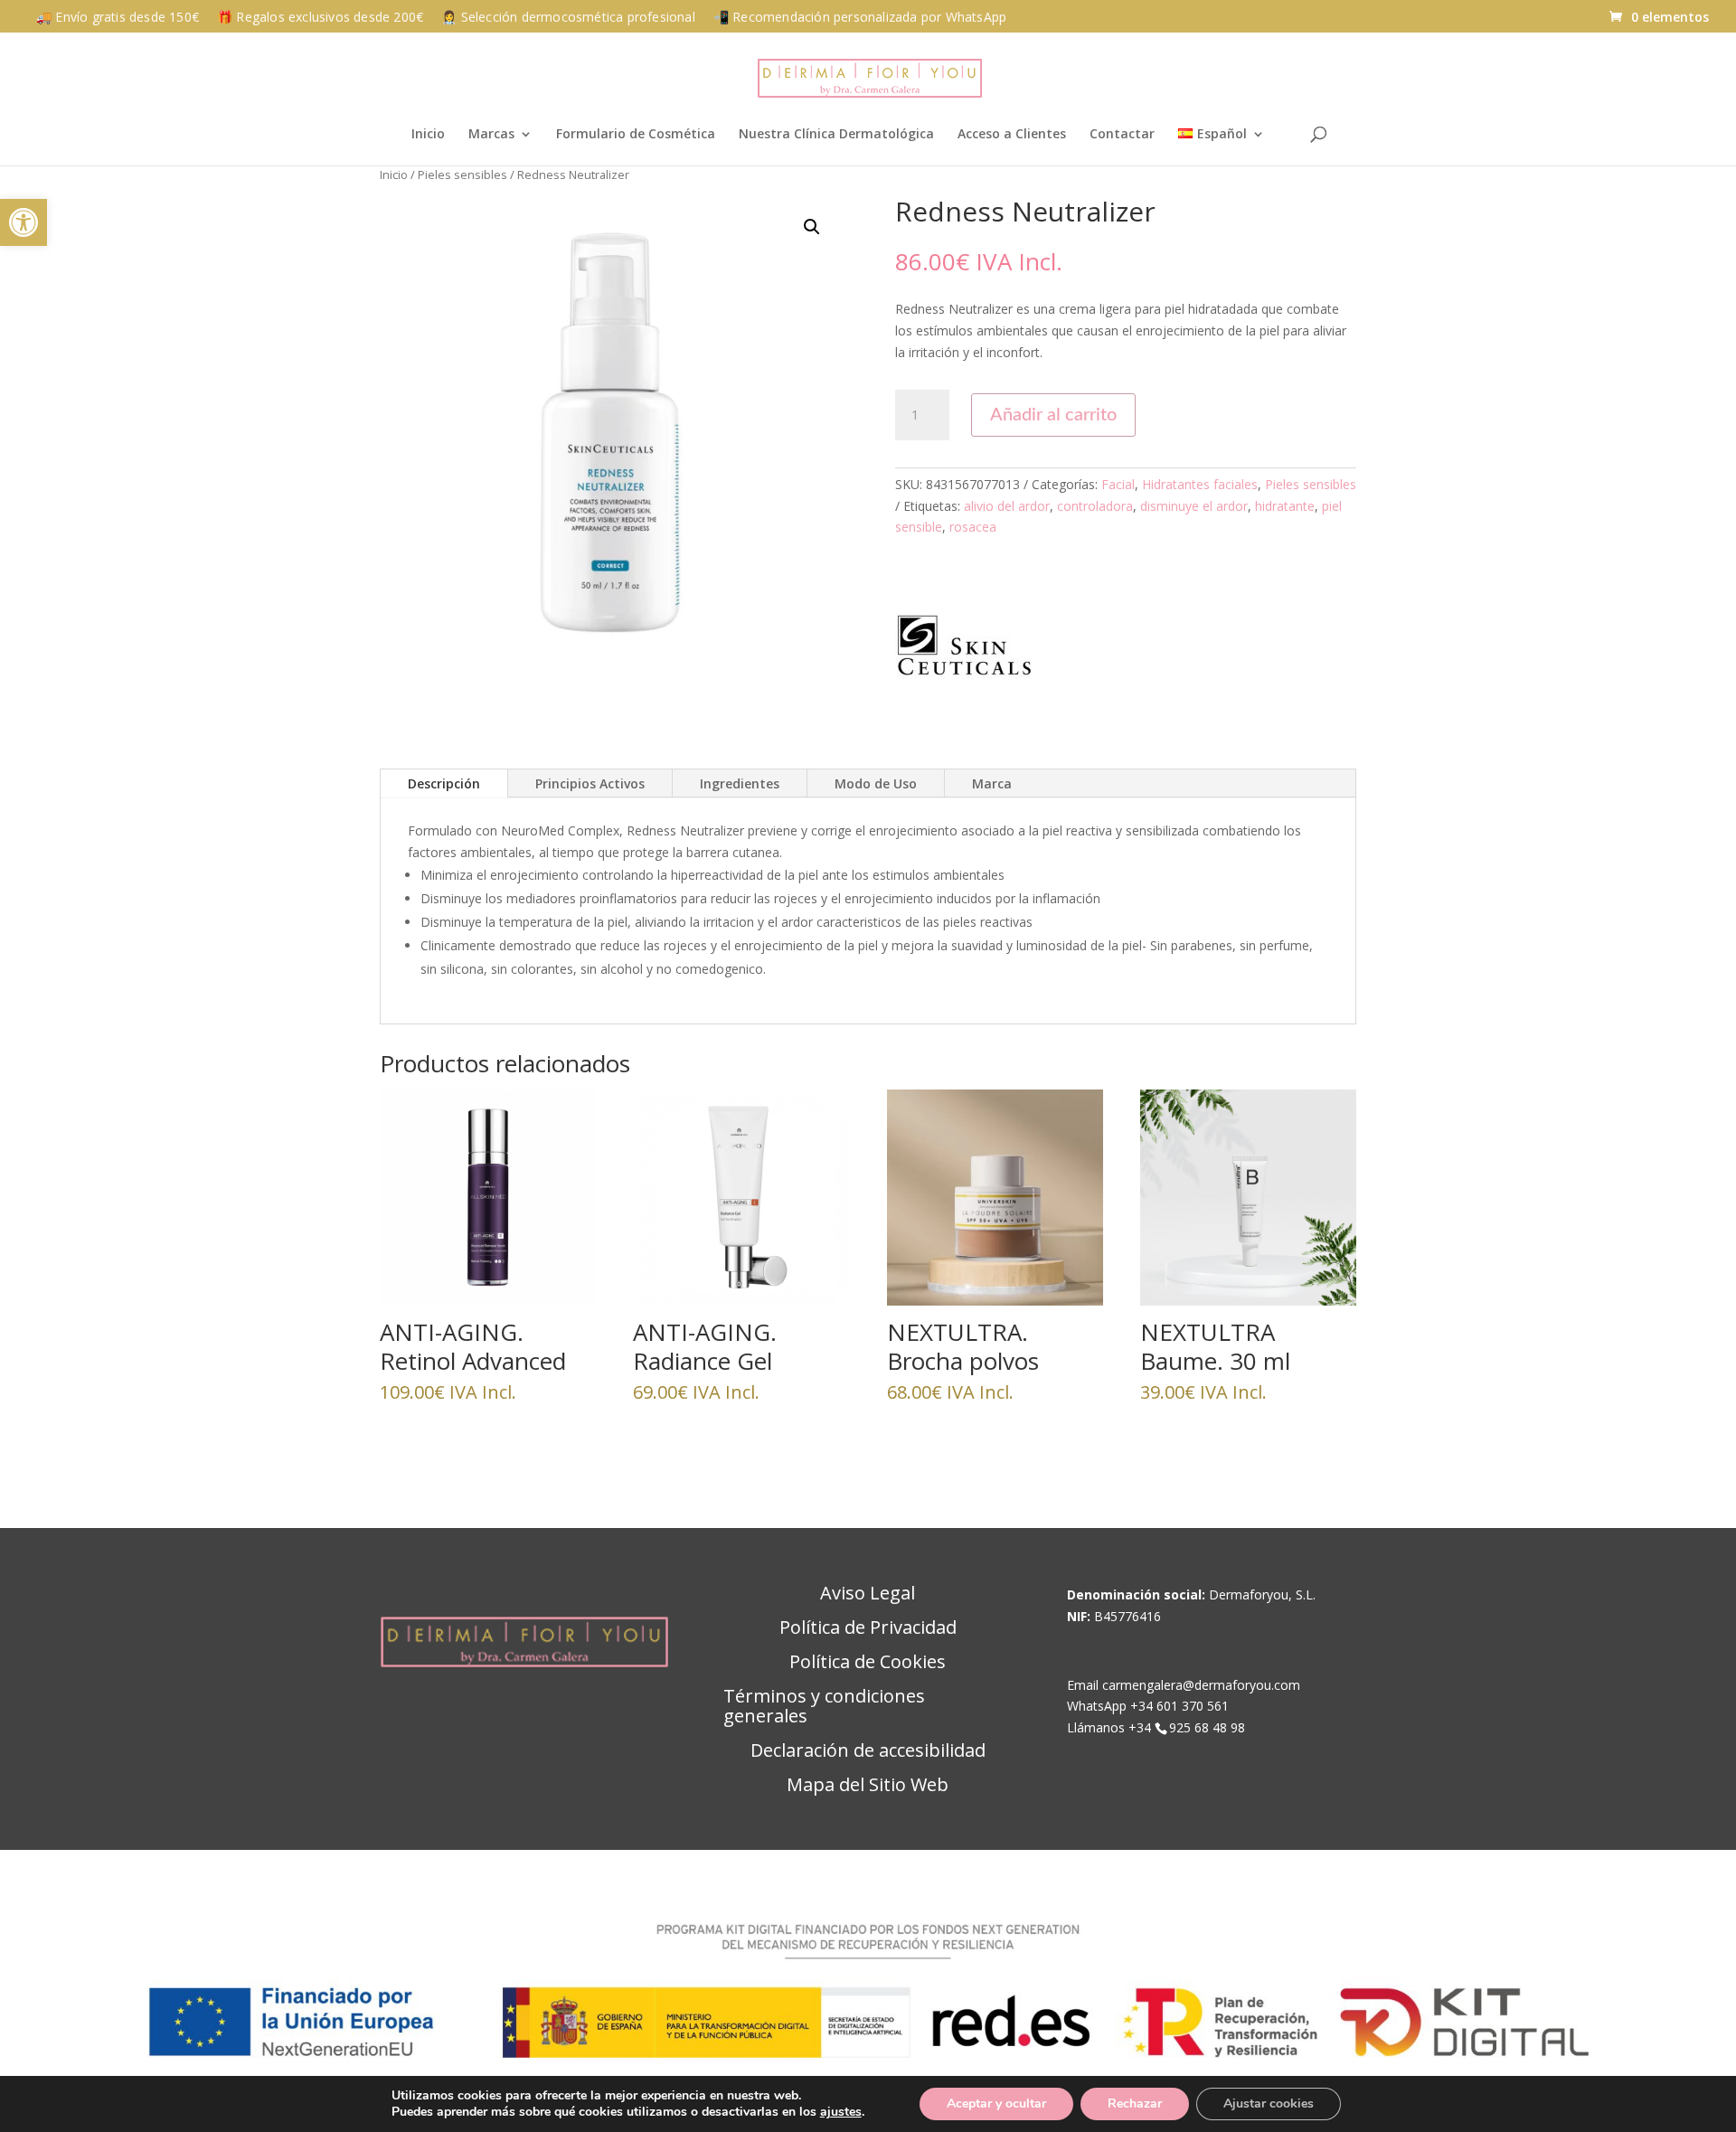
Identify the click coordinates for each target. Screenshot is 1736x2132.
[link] (24, 222)
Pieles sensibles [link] (462, 175)
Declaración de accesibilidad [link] (868, 1751)
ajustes (841, 2112)
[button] (812, 227)
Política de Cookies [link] (868, 1663)
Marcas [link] (491, 135)
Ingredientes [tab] (740, 783)
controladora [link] (1095, 506)
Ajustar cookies (1269, 2104)
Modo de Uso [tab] (876, 783)
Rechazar (1135, 2104)
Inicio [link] (428, 135)
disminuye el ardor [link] (1194, 506)
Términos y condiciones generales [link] (824, 1707)
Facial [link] (1118, 484)
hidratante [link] (1285, 506)
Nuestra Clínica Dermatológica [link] (836, 135)
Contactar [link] (1122, 135)
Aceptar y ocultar (996, 2104)
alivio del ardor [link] (1007, 506)
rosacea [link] (973, 527)
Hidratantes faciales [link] (1200, 484)
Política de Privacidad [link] (868, 1628)
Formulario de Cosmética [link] (636, 135)
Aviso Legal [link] (868, 1594)
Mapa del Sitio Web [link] (868, 1786)
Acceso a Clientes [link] (1012, 135)
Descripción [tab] (444, 783)
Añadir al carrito (1053, 415)
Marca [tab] (992, 783)
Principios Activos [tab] (590, 783)
